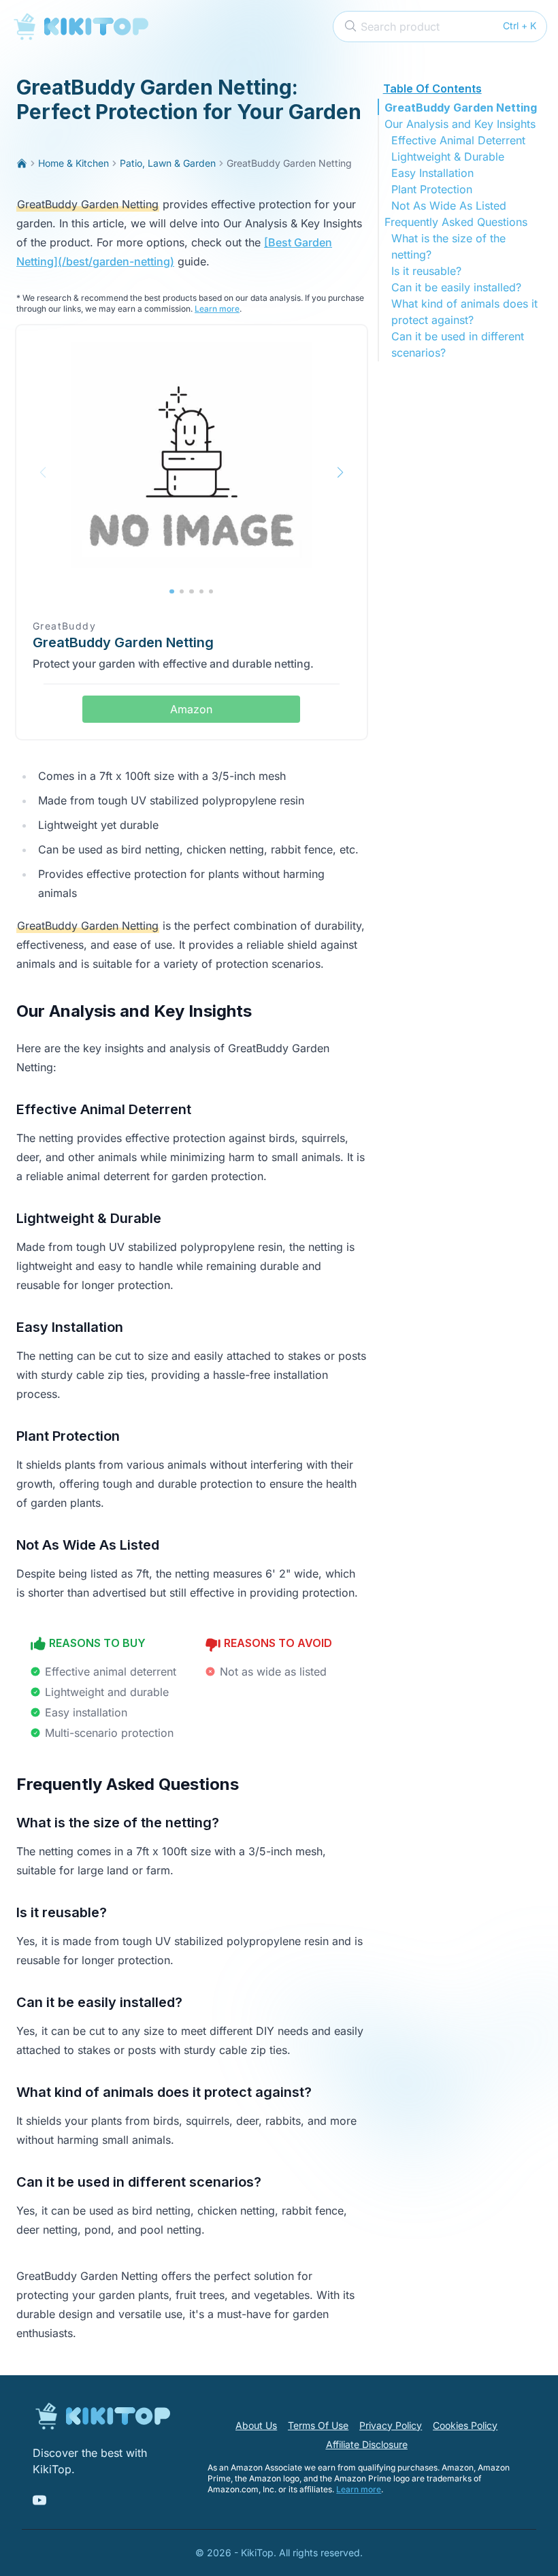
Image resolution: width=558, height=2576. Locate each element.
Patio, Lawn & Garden (168, 163)
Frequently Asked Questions (456, 222)
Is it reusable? (426, 271)
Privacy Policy (391, 2425)
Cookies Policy (465, 2425)
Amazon (191, 709)
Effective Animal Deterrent (458, 140)
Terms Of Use (318, 2425)
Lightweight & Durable (448, 157)
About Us (256, 2425)
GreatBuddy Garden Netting (461, 108)
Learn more (217, 309)
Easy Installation (432, 173)
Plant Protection (432, 189)
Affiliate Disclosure (367, 2444)
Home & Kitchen (73, 163)
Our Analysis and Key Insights (460, 124)
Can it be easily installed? (456, 287)
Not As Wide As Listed (449, 206)
